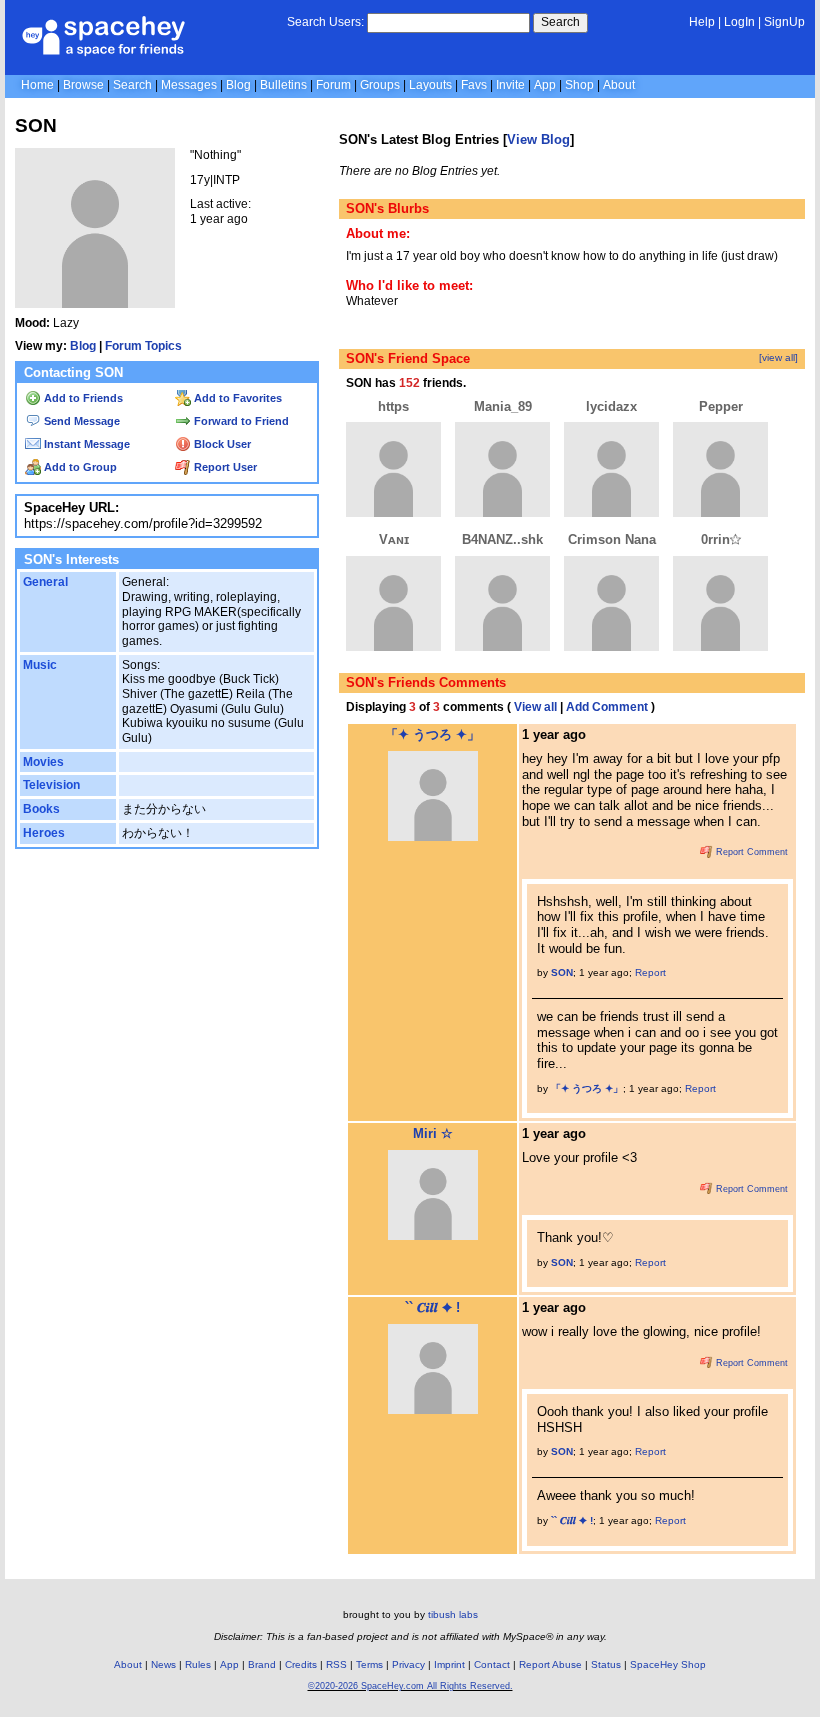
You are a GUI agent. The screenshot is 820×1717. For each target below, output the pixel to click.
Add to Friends (82, 398)
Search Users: (325, 22)
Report (650, 972)
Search (560, 22)
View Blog (538, 139)
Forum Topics (143, 346)
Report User (224, 467)
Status (606, 1664)
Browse (83, 85)
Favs (474, 85)
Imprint (449, 1664)
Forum (333, 85)
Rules (198, 1664)
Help (702, 22)
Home (37, 85)
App (545, 85)
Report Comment (750, 852)
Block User (221, 444)
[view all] (778, 357)
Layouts (430, 85)
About (619, 85)
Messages (189, 85)
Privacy (408, 1664)
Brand (262, 1664)
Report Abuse (550, 1664)
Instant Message (85, 444)
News (163, 1664)
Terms (369, 1664)
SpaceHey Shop (668, 1664)
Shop (579, 85)
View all (535, 707)
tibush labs (453, 1614)
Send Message (80, 421)
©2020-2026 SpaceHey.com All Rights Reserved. (410, 1686)
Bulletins (283, 85)
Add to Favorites (236, 398)
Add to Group (79, 467)
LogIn (739, 22)
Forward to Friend (240, 421)
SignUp (784, 22)
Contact (492, 1664)
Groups (380, 85)
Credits (301, 1664)
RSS (336, 1664)
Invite (510, 85)
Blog (238, 85)
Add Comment (607, 707)
